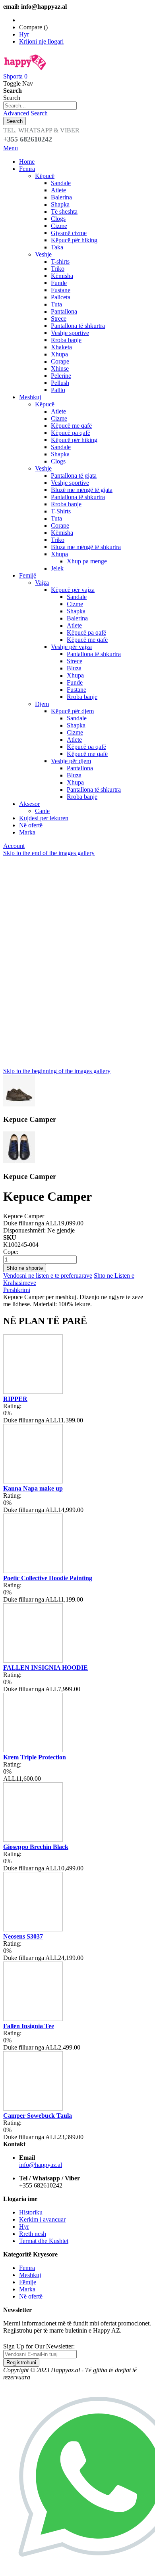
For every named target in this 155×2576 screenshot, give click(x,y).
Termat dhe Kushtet (44, 2241)
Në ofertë (31, 2296)
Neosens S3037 (23, 1936)
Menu (11, 148)
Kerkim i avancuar (42, 2219)
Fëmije (28, 2282)
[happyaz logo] (25, 69)
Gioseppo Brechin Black (36, 1847)
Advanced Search (25, 113)
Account (14, 846)
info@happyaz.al (41, 2165)
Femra (27, 2268)
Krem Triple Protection (35, 1757)
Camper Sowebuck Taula (38, 2116)
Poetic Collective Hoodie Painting (48, 1578)
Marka (27, 2289)
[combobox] (40, 106)
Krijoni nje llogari (41, 41)
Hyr (24, 34)
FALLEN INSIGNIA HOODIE (46, 1668)
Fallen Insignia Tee (29, 2026)
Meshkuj (30, 2275)
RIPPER (15, 1399)
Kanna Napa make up (33, 1488)
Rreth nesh (33, 2234)
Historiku (31, 2212)
